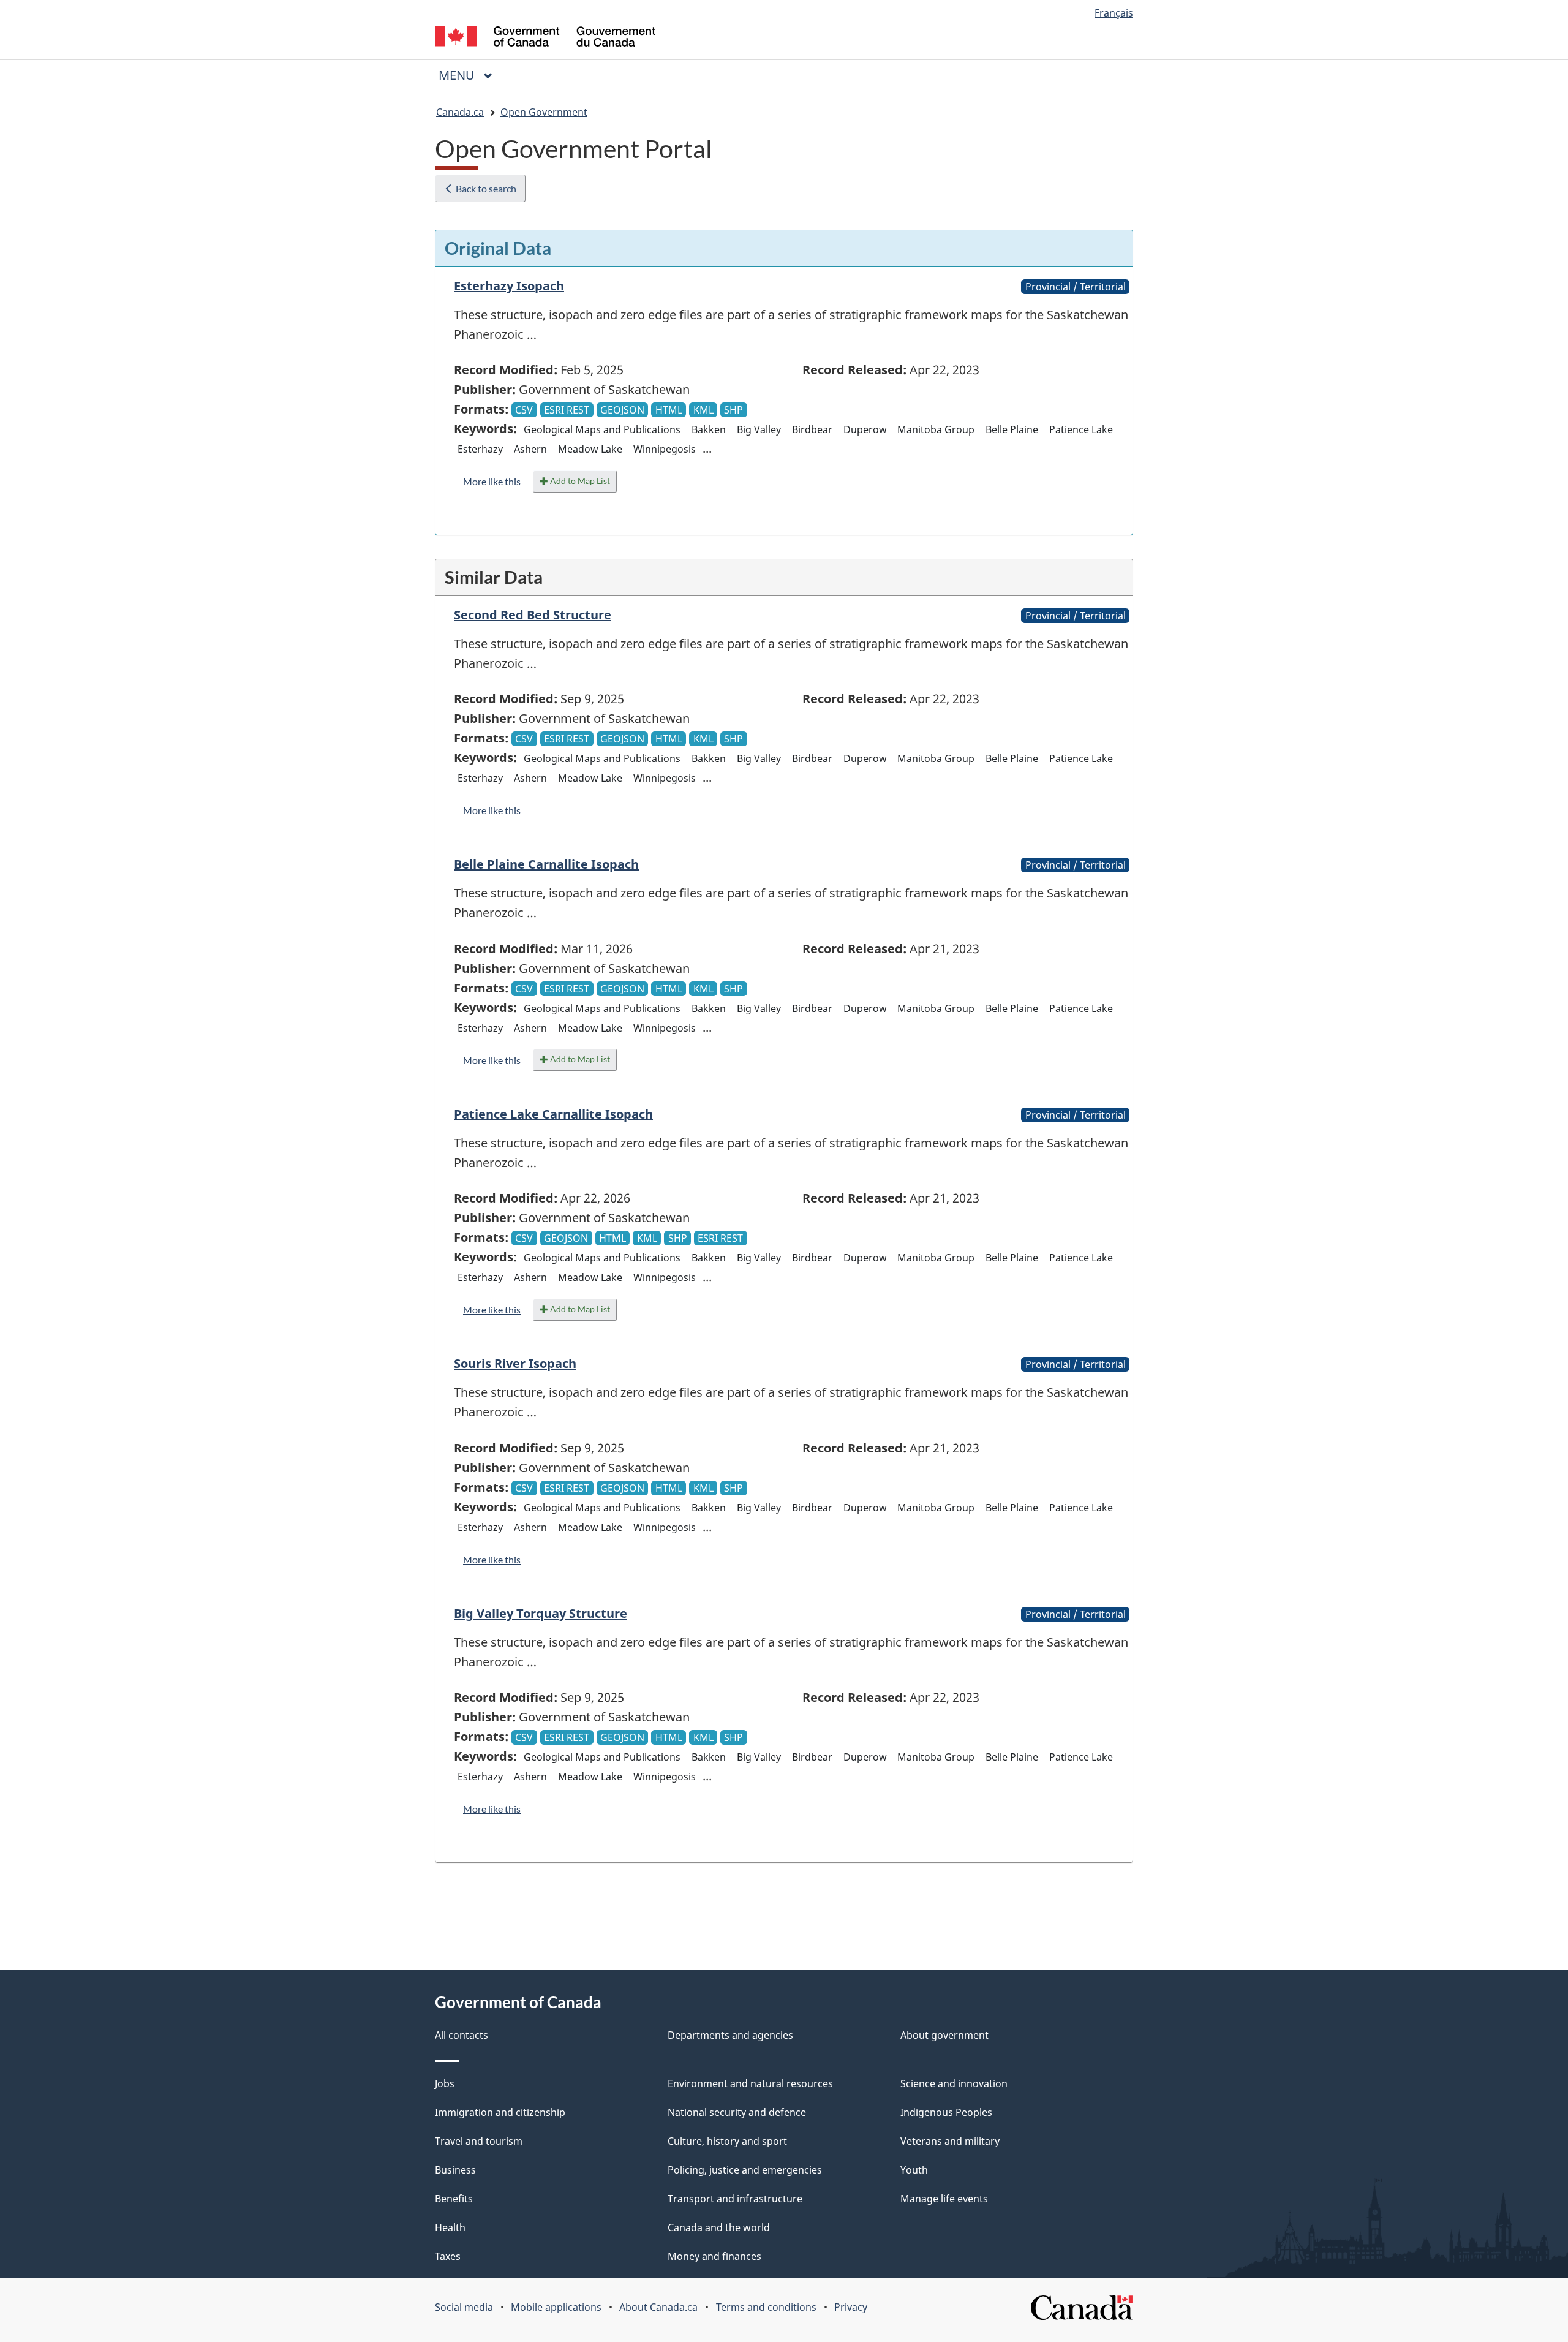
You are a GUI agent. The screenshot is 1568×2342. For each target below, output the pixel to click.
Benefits (454, 2199)
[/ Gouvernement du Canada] (545, 38)
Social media (464, 2307)
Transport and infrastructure (735, 2199)
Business (455, 2170)
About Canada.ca (658, 2307)
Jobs (445, 2083)
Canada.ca (460, 112)
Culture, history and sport (727, 2141)
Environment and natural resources (750, 2083)
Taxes (448, 2256)
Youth (914, 2170)
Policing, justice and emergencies (745, 2170)
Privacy (851, 2307)
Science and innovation (954, 2083)
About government (944, 2035)
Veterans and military (950, 2141)
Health (450, 2227)
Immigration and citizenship (500, 2112)
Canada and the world (719, 2227)
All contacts (462, 2035)
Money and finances (714, 2256)
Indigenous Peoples (946, 2112)
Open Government (544, 112)
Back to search (485, 188)
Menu (458, 75)
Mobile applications (556, 2307)
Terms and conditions (766, 2307)
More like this (492, 481)
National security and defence (737, 2112)
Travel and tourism (479, 2141)
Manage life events (944, 2199)
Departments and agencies (730, 2035)
